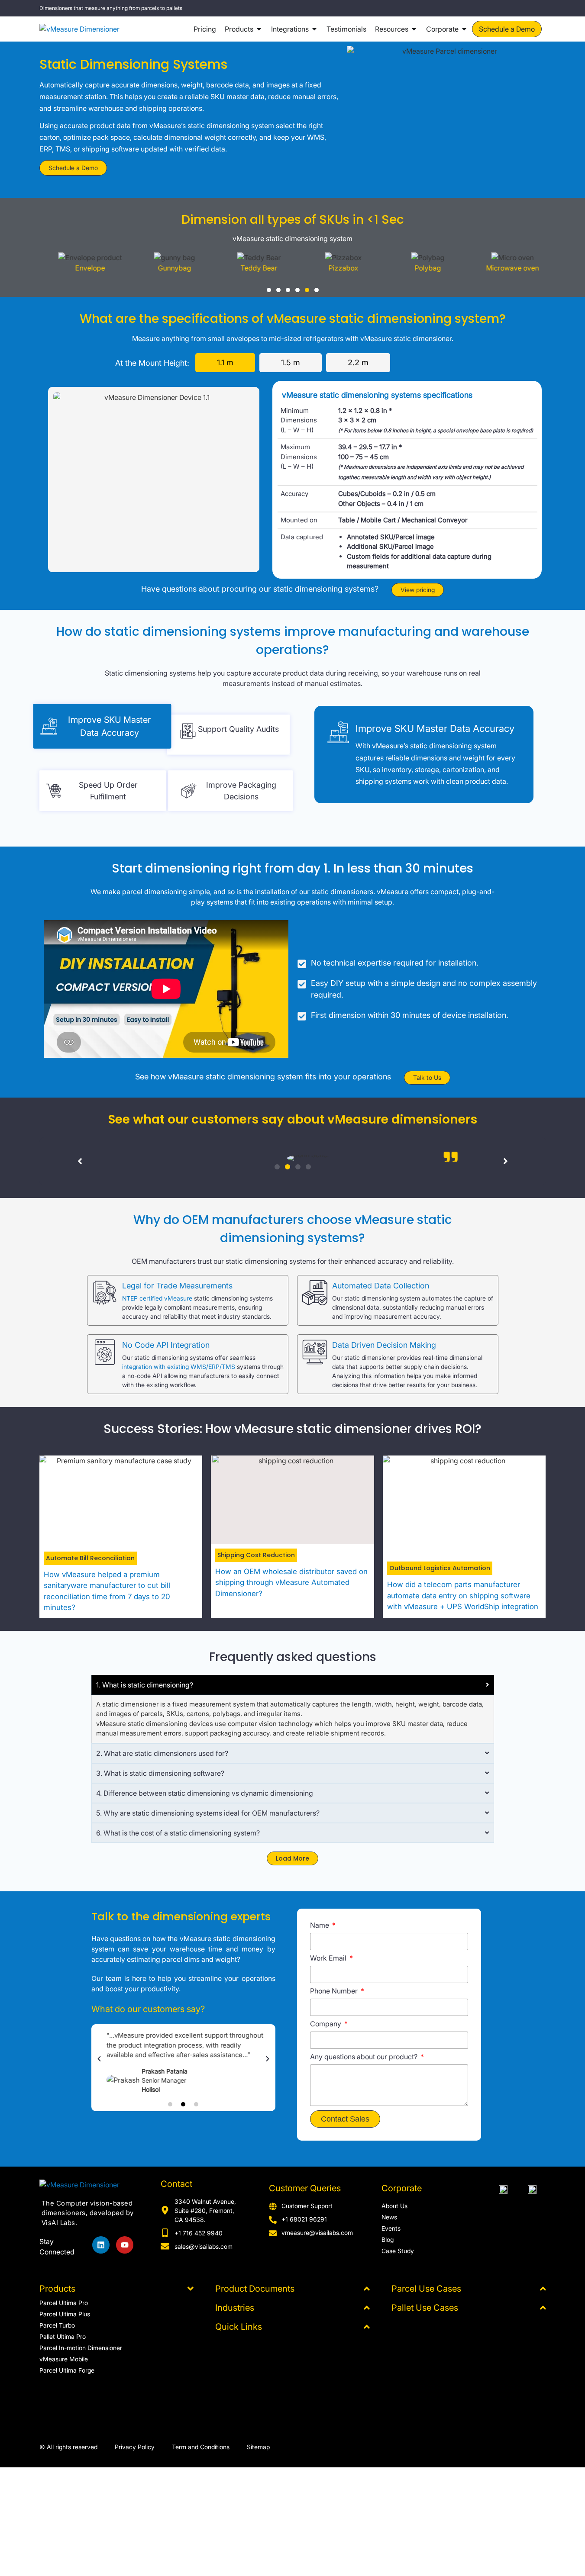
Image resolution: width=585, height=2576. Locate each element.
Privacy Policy (135, 2447)
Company (326, 2024)
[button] (269, 290)
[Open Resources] (414, 29)
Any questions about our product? (365, 2057)
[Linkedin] (101, 2245)
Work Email (329, 1958)
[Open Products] (259, 29)
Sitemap (258, 2447)
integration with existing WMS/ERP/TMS (179, 1367)
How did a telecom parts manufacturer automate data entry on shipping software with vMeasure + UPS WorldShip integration (463, 1596)
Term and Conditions (201, 2447)
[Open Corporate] (464, 29)
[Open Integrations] (314, 29)
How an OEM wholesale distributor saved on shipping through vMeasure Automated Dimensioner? (291, 1583)
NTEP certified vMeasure (157, 1298)
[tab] (225, 363)
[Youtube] (125, 2245)
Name (320, 1926)
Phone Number (335, 1991)
